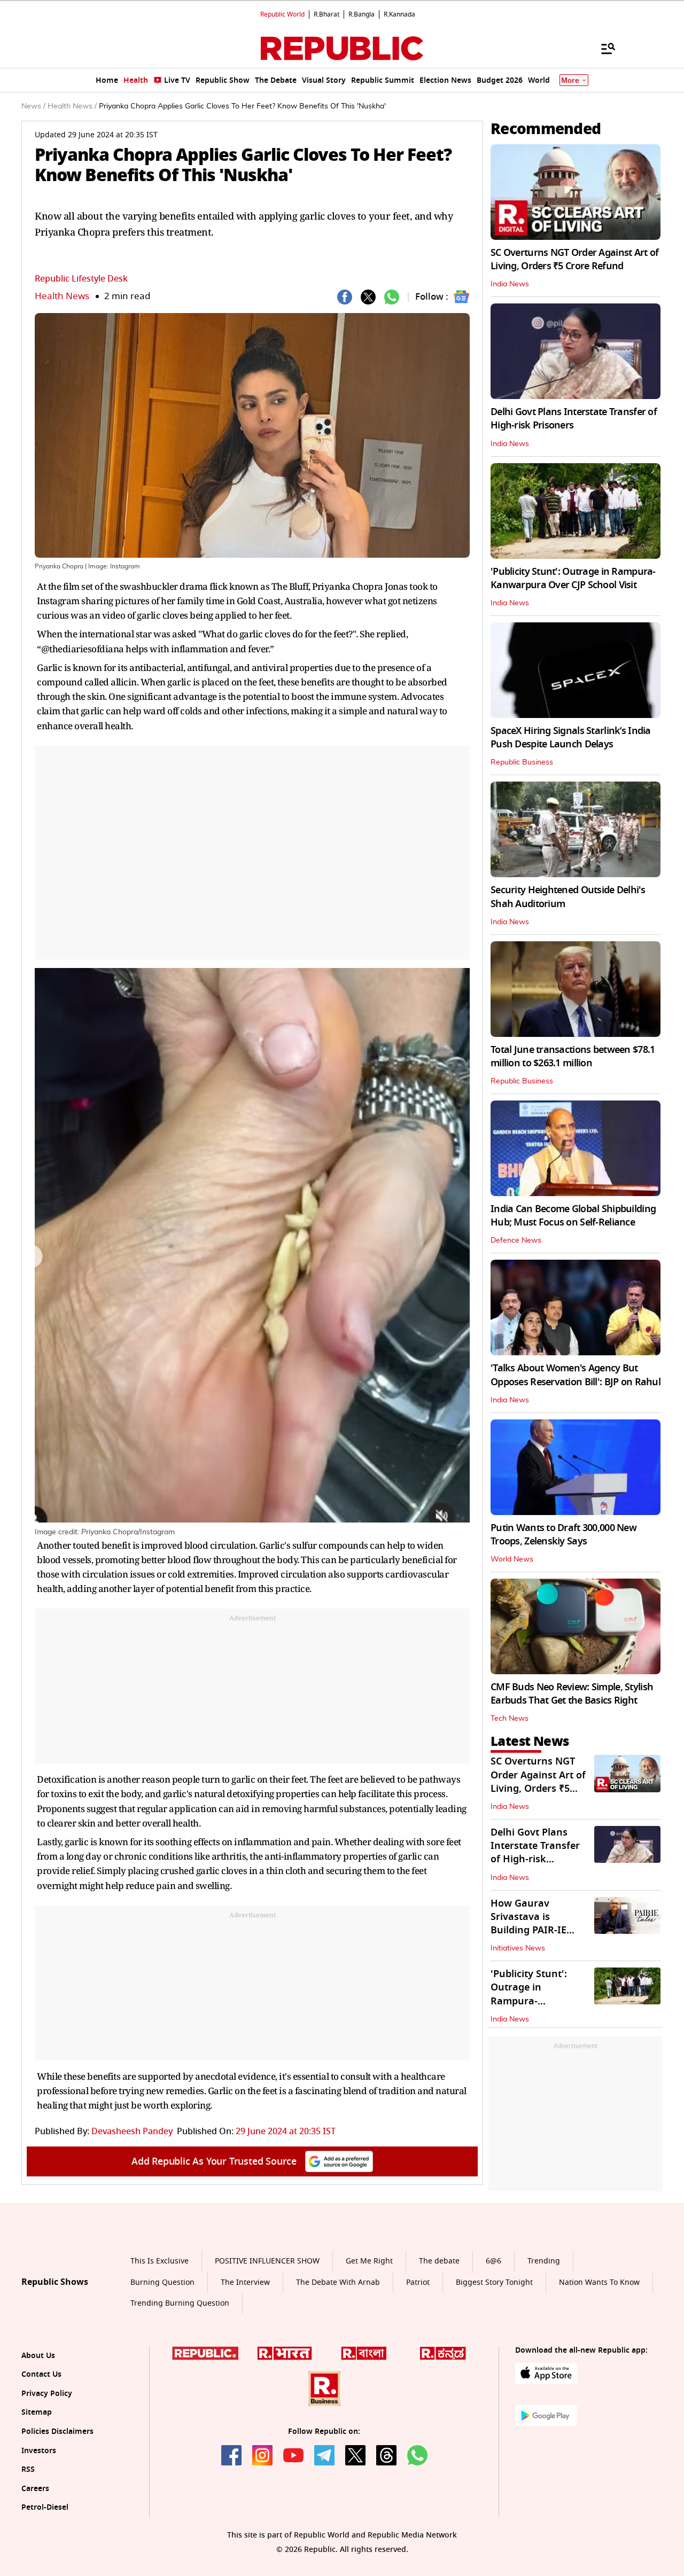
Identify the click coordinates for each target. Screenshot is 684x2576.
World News (512, 1559)
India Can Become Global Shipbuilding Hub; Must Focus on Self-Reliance (573, 1216)
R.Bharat (327, 14)
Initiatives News (518, 1948)
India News (510, 284)
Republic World (282, 14)
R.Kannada (399, 14)
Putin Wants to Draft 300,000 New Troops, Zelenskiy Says (563, 1535)
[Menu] (603, 48)
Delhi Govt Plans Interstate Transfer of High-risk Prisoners (574, 419)
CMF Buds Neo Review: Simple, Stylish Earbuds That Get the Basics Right (572, 1694)
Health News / (72, 106)
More (570, 80)
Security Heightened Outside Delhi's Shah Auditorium (568, 897)
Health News (62, 296)
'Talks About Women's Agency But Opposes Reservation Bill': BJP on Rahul (576, 1375)
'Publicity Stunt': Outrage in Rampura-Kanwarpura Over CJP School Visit (573, 578)
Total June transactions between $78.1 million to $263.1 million (573, 1056)
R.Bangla (362, 14)
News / (33, 106)
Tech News (510, 1719)
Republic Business (522, 762)
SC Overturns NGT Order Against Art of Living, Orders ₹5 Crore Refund (574, 259)
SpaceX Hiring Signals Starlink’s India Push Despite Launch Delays (571, 737)
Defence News (516, 1240)
